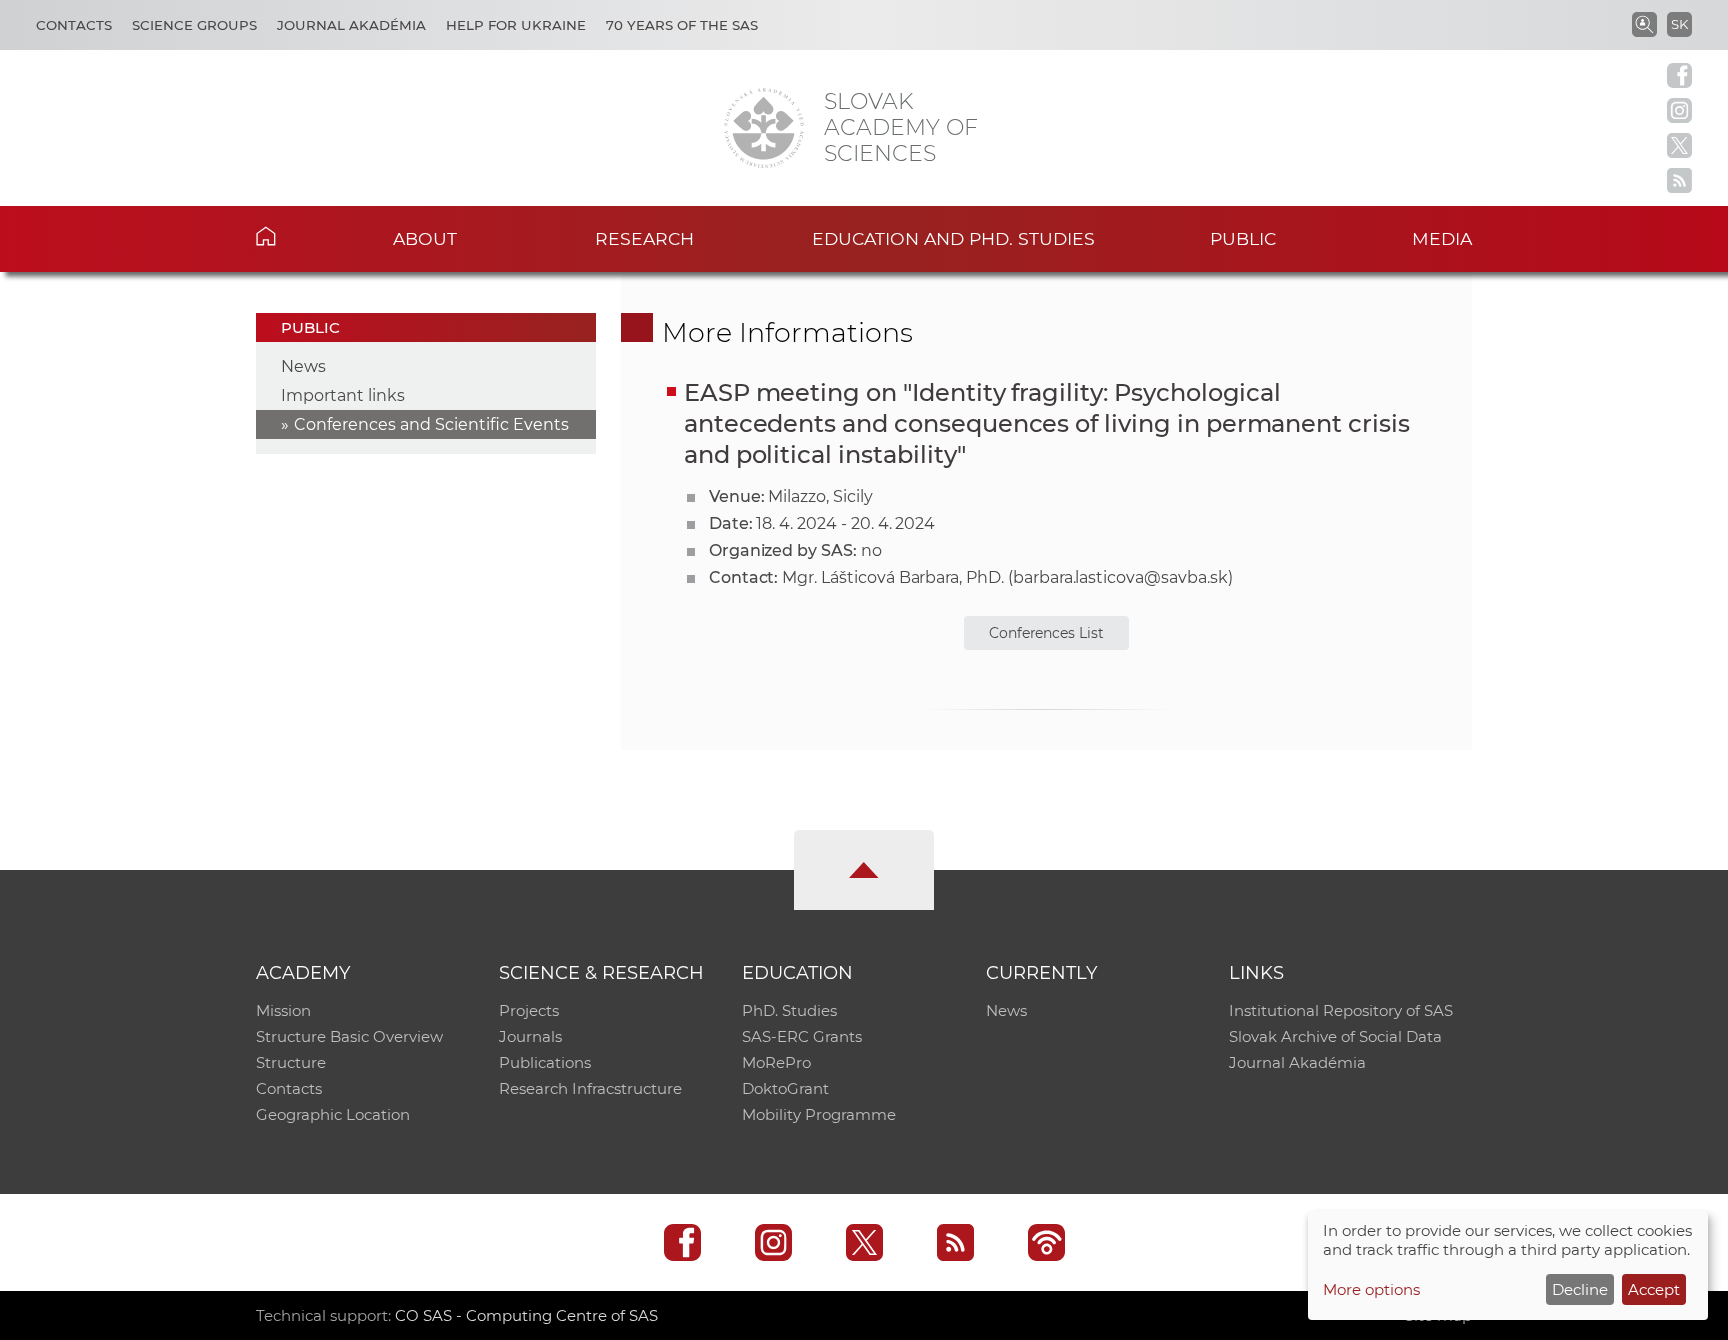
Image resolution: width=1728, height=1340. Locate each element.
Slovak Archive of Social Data (1335, 1036)
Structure (291, 1062)
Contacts (74, 25)
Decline (1580, 1289)
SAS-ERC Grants (802, 1036)
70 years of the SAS (682, 25)
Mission (283, 1010)
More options (1371, 1289)
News (303, 366)
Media (1442, 238)
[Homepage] (764, 128)
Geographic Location (333, 1114)
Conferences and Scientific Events (431, 424)
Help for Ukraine (516, 25)
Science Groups (194, 25)
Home (296, 236)
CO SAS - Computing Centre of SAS (526, 1315)
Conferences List (1046, 633)
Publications (545, 1062)
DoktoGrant (785, 1088)
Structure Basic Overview (349, 1036)
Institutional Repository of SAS (1341, 1010)
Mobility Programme (819, 1114)
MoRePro (776, 1062)
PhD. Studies (789, 1010)
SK (1679, 24)
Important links (343, 395)
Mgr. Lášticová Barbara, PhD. (893, 577)
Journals (530, 1036)
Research (644, 238)
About (425, 238)
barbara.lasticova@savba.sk (1120, 577)
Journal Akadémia (351, 25)
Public (1243, 238)
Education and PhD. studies (953, 238)
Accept (1654, 1289)
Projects (529, 1010)
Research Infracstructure (590, 1088)
